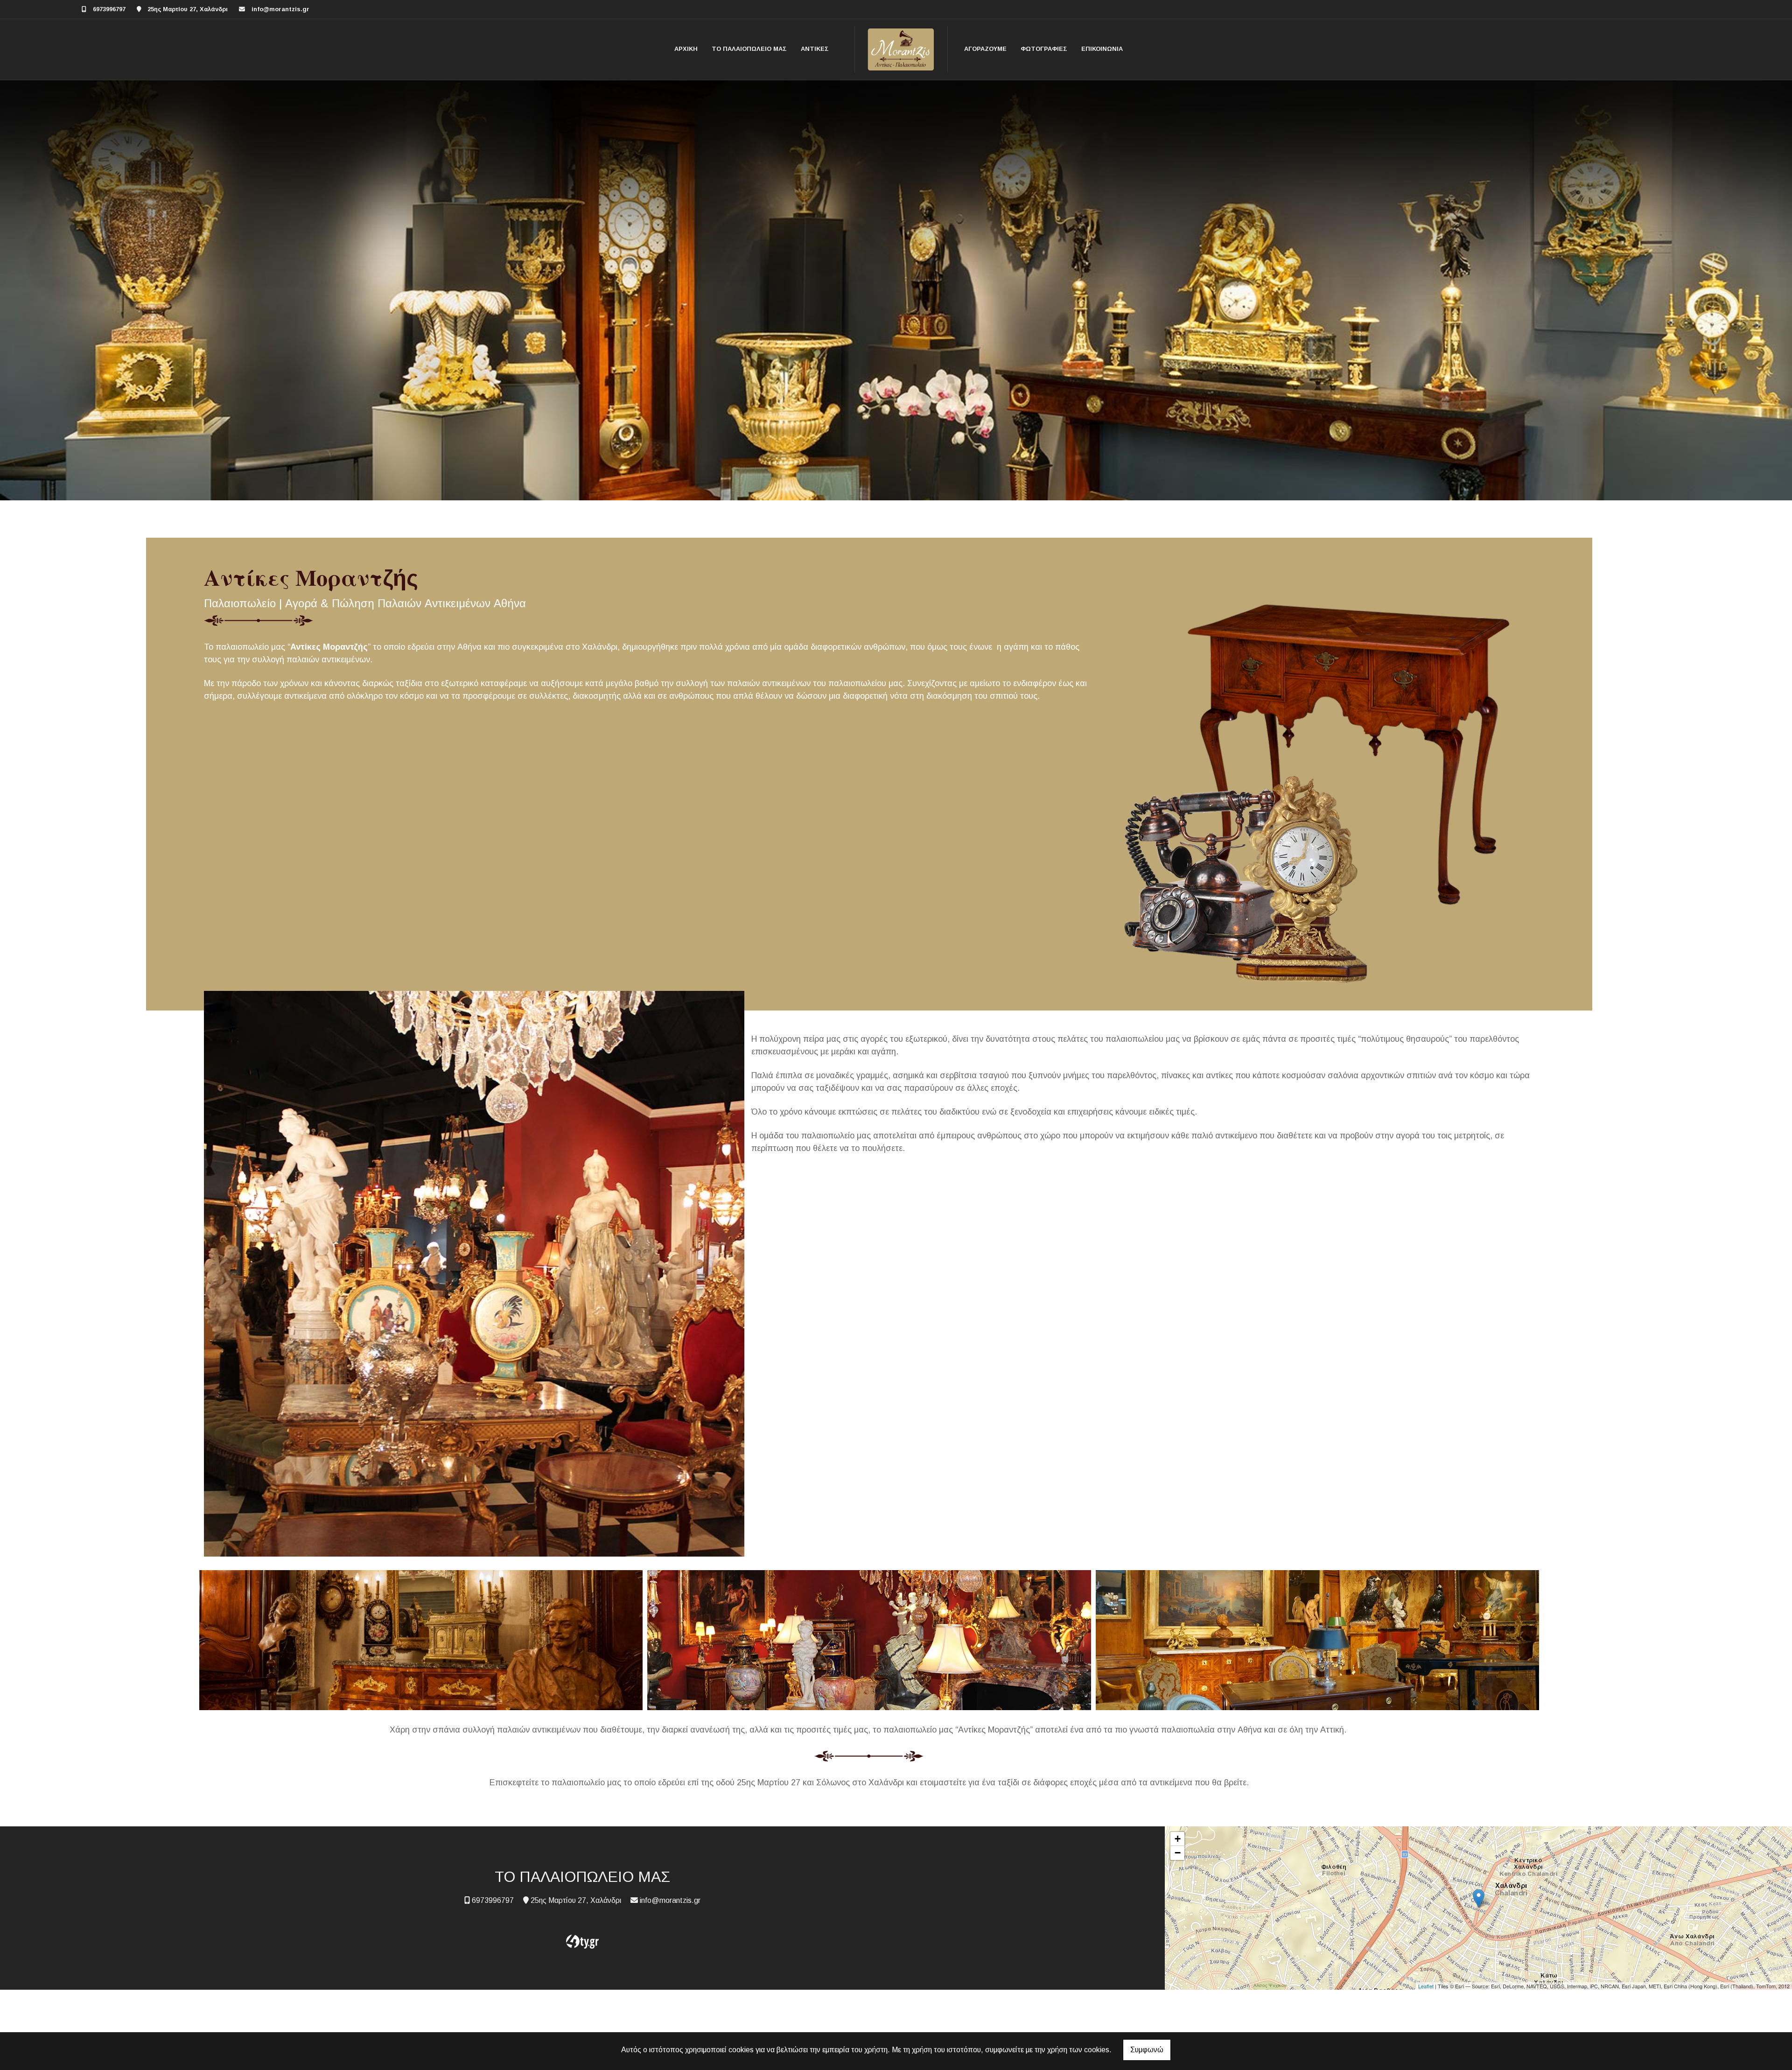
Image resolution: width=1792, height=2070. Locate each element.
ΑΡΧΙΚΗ (686, 49)
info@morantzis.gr (280, 9)
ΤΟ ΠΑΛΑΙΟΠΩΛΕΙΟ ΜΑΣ (749, 49)
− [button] (1178, 1853)
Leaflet (1426, 1986)
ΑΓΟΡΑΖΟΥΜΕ (985, 49)
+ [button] (1178, 1839)
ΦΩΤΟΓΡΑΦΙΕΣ (1044, 49)
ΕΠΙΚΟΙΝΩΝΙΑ (1102, 49)
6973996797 (109, 9)
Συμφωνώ (1147, 2050)
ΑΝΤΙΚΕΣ (815, 49)
